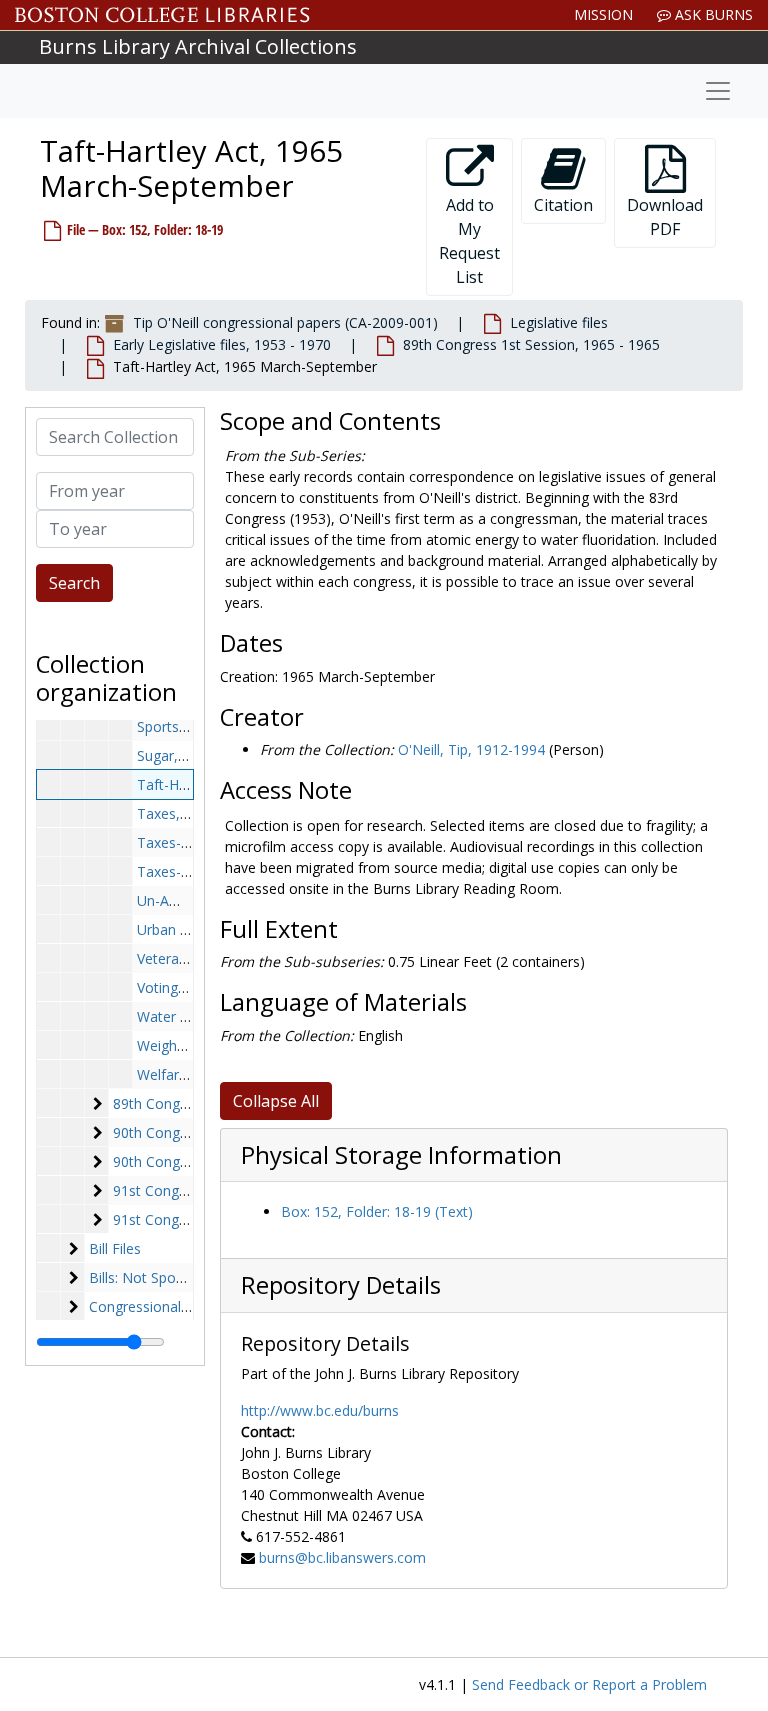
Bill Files (115, 1248)
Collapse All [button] (276, 1101)
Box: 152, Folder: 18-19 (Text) (377, 1211)
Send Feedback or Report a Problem (589, 1684)
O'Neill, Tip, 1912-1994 (471, 749)
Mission (603, 14)
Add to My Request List (469, 241)
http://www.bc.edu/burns (320, 1410)
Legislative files (559, 322)
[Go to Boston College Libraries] (162, 15)
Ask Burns (712, 14)
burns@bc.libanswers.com (342, 1557)
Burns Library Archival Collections (198, 46)
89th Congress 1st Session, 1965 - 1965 (531, 344)
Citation (563, 205)
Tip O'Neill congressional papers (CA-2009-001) (285, 322)
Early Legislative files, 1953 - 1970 (222, 344)
